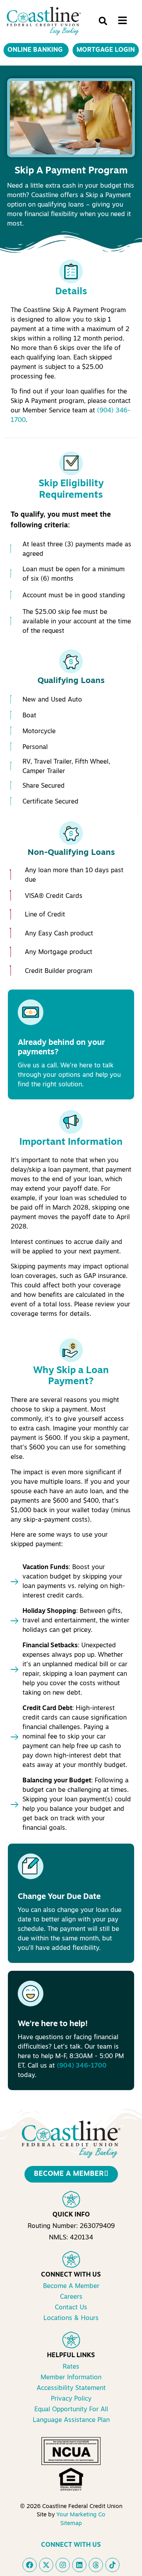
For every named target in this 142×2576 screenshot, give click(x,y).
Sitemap (71, 2524)
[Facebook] (30, 2565)
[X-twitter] (46, 2565)
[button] (103, 21)
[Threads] (96, 2565)
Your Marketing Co (81, 2515)
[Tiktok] (112, 2565)
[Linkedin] (79, 2565)
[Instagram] (63, 2565)
